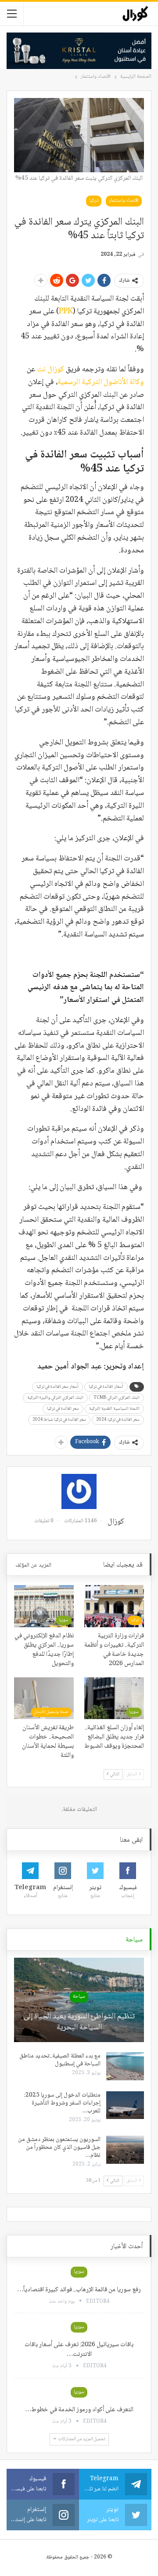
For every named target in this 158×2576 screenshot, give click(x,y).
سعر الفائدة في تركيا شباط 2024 (59, 1420)
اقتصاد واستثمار (124, 201)
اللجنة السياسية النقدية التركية (114, 1409)
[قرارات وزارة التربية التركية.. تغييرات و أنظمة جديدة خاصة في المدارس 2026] (114, 1606)
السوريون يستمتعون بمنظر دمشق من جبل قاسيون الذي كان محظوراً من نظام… (59, 2148)
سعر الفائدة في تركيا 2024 (118, 1420)
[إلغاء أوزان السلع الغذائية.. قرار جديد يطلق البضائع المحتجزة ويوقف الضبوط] (114, 1698)
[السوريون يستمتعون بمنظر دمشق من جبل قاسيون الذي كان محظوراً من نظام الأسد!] (125, 2150)
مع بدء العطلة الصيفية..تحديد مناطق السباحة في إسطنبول (60, 2060)
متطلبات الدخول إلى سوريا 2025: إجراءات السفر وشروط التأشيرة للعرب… (62, 2103)
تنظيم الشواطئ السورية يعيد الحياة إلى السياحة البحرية (79, 2022)
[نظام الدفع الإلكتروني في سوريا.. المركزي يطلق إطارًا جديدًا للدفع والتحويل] (44, 1606)
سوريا (64, 1620)
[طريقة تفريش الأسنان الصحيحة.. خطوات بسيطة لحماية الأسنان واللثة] (44, 1698)
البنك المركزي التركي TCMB (117, 1398)
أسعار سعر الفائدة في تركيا (57, 1387)
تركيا (94, 201)
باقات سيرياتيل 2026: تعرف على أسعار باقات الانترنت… (79, 2350)
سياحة (79, 1997)
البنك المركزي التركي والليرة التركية (55, 1398)
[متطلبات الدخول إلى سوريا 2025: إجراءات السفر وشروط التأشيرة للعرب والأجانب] (125, 2105)
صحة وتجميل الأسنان (51, 1712)
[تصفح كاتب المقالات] (79, 1491)
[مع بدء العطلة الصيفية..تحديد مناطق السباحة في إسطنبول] (125, 2066)
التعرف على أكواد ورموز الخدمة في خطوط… (79, 2410)
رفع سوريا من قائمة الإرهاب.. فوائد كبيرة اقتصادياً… (79, 2290)
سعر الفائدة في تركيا (63, 1409)
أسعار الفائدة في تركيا (106, 1387)
